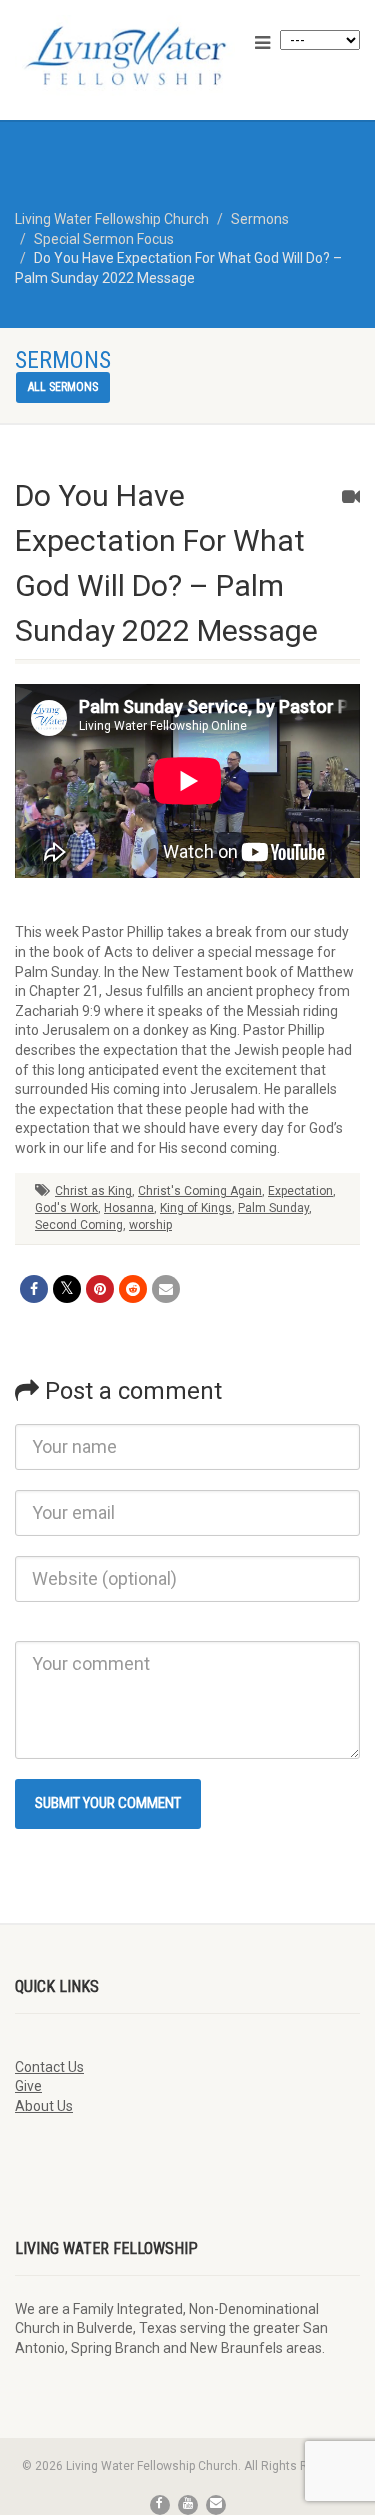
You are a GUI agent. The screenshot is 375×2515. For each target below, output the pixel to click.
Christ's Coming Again (200, 1191)
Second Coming (79, 1225)
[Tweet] (67, 1289)
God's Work (66, 1208)
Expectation (300, 1191)
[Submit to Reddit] (133, 1289)
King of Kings (196, 1208)
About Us (44, 2106)
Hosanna (129, 1208)
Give (28, 2086)
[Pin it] (100, 1289)
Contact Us (49, 2067)
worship (150, 1225)
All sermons (63, 387)
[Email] (166, 1289)
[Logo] (125, 55)
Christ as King (93, 1191)
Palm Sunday (273, 1208)
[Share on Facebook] (34, 1289)
